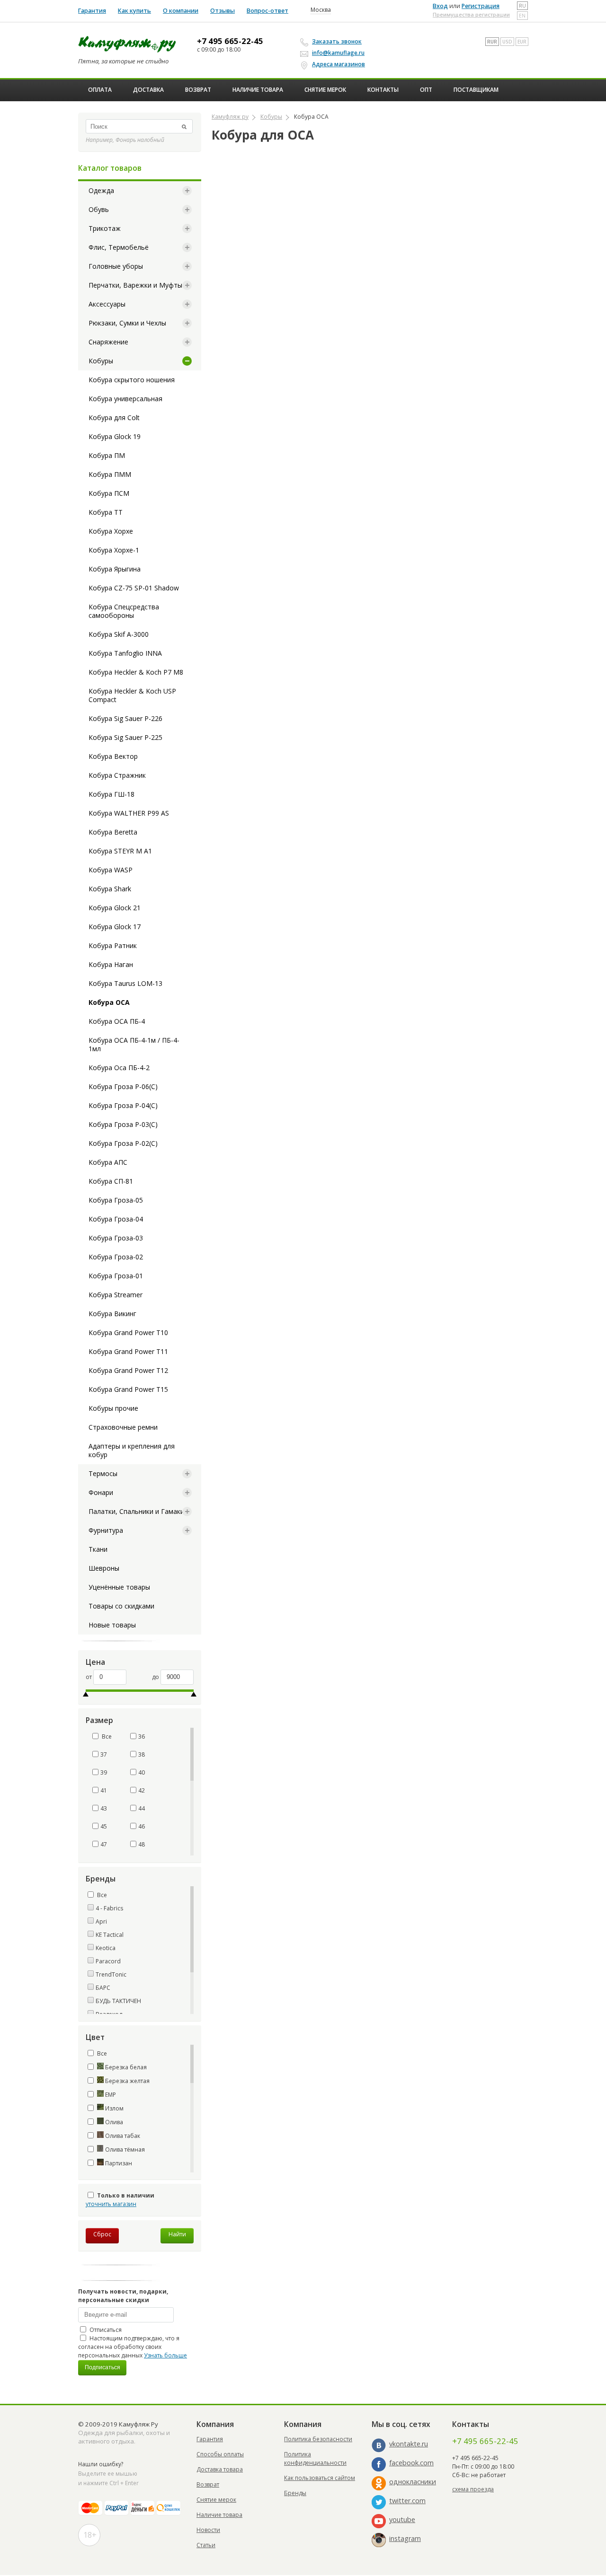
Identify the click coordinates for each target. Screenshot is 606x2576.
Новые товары (112, 1625)
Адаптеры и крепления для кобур (132, 1450)
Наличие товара (258, 90)
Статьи (206, 2545)
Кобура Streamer (116, 1295)
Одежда (101, 190)
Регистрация (481, 6)
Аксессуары (107, 304)
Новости (208, 2530)
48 (142, 1844)
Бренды (295, 2493)
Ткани (98, 1549)
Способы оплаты (220, 2454)
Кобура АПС (108, 1162)
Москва (321, 10)
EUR (522, 42)
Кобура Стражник (117, 775)
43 (104, 1808)
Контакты (383, 90)
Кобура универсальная (125, 399)
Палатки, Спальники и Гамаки (136, 1511)
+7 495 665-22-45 (230, 41)
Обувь (99, 209)
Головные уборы (116, 266)
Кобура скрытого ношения (132, 380)
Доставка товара (220, 2469)
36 (142, 1736)
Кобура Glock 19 (115, 436)
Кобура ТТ (106, 512)
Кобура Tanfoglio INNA (125, 653)
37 (104, 1754)
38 (142, 1754)
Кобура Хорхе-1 (114, 550)
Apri (101, 1921)
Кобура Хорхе (111, 531)
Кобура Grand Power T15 (128, 1389)
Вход (440, 6)
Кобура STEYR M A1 (120, 851)
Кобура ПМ (107, 455)
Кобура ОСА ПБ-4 (117, 1021)
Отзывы (223, 11)
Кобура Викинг (112, 1314)
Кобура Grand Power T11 (128, 1351)
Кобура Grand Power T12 (128, 1370)
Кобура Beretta (113, 832)
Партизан (118, 2163)
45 (104, 1826)
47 (104, 1844)
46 (142, 1826)
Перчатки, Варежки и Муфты (135, 285)
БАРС (103, 1988)
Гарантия (92, 11)
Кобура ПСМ (109, 493)
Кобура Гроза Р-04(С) (123, 1105)
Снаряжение (108, 342)
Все (106, 1736)
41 (104, 1790)
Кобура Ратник (113, 945)
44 (142, 1808)
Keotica (106, 1948)
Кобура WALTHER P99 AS (129, 813)
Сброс (102, 2234)
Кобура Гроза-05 (116, 1200)
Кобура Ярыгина (115, 569)
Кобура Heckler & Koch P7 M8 (136, 672)
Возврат (198, 90)
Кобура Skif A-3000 (119, 634)
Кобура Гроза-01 (116, 1276)
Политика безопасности (318, 2439)
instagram (405, 2538)
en (522, 16)
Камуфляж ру (230, 117)
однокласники (413, 2482)
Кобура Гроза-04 (116, 1219)
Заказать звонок (337, 41)
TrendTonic (111, 1974)
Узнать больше (165, 2355)
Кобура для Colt (114, 418)
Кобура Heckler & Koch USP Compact (132, 695)
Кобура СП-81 (111, 1181)
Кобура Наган (111, 964)
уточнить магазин (111, 2204)
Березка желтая (127, 2081)
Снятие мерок (325, 90)
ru (522, 6)
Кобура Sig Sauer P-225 (125, 737)
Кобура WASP (111, 870)
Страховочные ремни (123, 1427)
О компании (181, 11)
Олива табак (122, 2136)
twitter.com (407, 2501)
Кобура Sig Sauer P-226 (125, 718)
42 (142, 1790)
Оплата (100, 90)
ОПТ (426, 90)
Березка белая (125, 2067)
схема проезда (473, 2489)
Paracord (108, 1961)
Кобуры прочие (113, 1408)
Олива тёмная (124, 2150)
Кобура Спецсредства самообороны (124, 611)
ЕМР (110, 2095)
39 (104, 1772)
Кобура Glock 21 (115, 908)
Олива (113, 2122)
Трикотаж (105, 228)
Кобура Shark (110, 889)
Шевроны (104, 1568)
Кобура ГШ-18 (111, 794)
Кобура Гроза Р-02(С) (123, 1143)
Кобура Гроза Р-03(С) (123, 1124)
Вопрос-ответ (267, 11)
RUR (492, 42)
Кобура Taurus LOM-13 (125, 983)
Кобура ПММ (110, 474)
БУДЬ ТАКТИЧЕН (118, 2001)
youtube (402, 2519)
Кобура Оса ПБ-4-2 (119, 1068)
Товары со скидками (121, 1606)
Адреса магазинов (339, 64)
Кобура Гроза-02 (116, 1257)
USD (507, 42)
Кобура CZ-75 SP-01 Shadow (134, 588)
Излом (114, 2108)
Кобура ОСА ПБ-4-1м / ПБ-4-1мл (134, 1044)
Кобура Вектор (113, 756)
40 (142, 1772)
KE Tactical (110, 1935)
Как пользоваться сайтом (320, 2478)
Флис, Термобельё (119, 247)
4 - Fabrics (109, 1908)
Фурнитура (106, 1530)
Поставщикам (476, 90)
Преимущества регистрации (471, 14)
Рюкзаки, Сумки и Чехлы (127, 323)
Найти (177, 2234)
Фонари (101, 1492)
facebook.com (411, 2463)
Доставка (148, 90)
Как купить (134, 11)
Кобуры (101, 361)
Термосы (103, 1473)
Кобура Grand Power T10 (128, 1332)
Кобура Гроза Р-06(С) (123, 1086)
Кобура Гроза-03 (116, 1238)
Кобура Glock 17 (115, 927)
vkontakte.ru (409, 2444)
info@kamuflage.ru (338, 53)
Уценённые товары (119, 1587)
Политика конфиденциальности (315, 2458)
